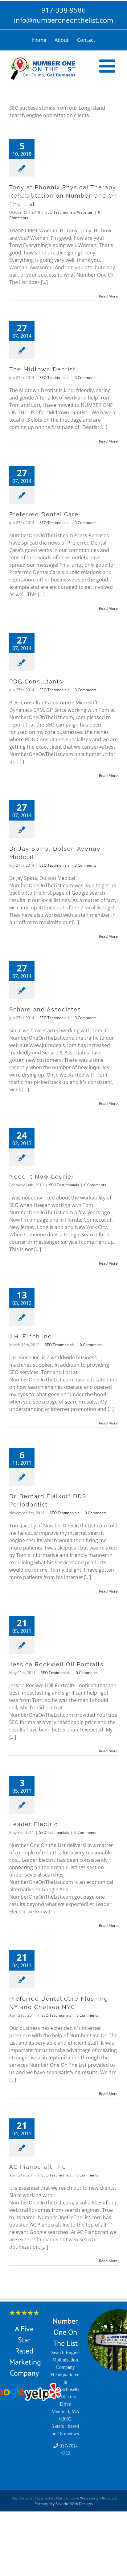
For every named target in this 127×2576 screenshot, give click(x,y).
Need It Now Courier (42, 1177)
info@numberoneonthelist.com (63, 20)
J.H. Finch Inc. (31, 1336)
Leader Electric (34, 1824)
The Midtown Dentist (42, 369)
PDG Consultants (36, 681)
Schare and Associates (45, 1009)
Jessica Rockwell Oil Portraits (56, 1664)
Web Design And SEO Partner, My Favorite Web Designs (76, 2501)
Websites (85, 212)
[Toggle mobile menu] (109, 66)
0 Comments (86, 378)
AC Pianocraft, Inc (38, 2167)
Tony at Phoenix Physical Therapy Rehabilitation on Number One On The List (63, 196)
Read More (108, 296)
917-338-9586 (63, 10)
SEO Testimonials (60, 212)
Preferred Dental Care (44, 514)
